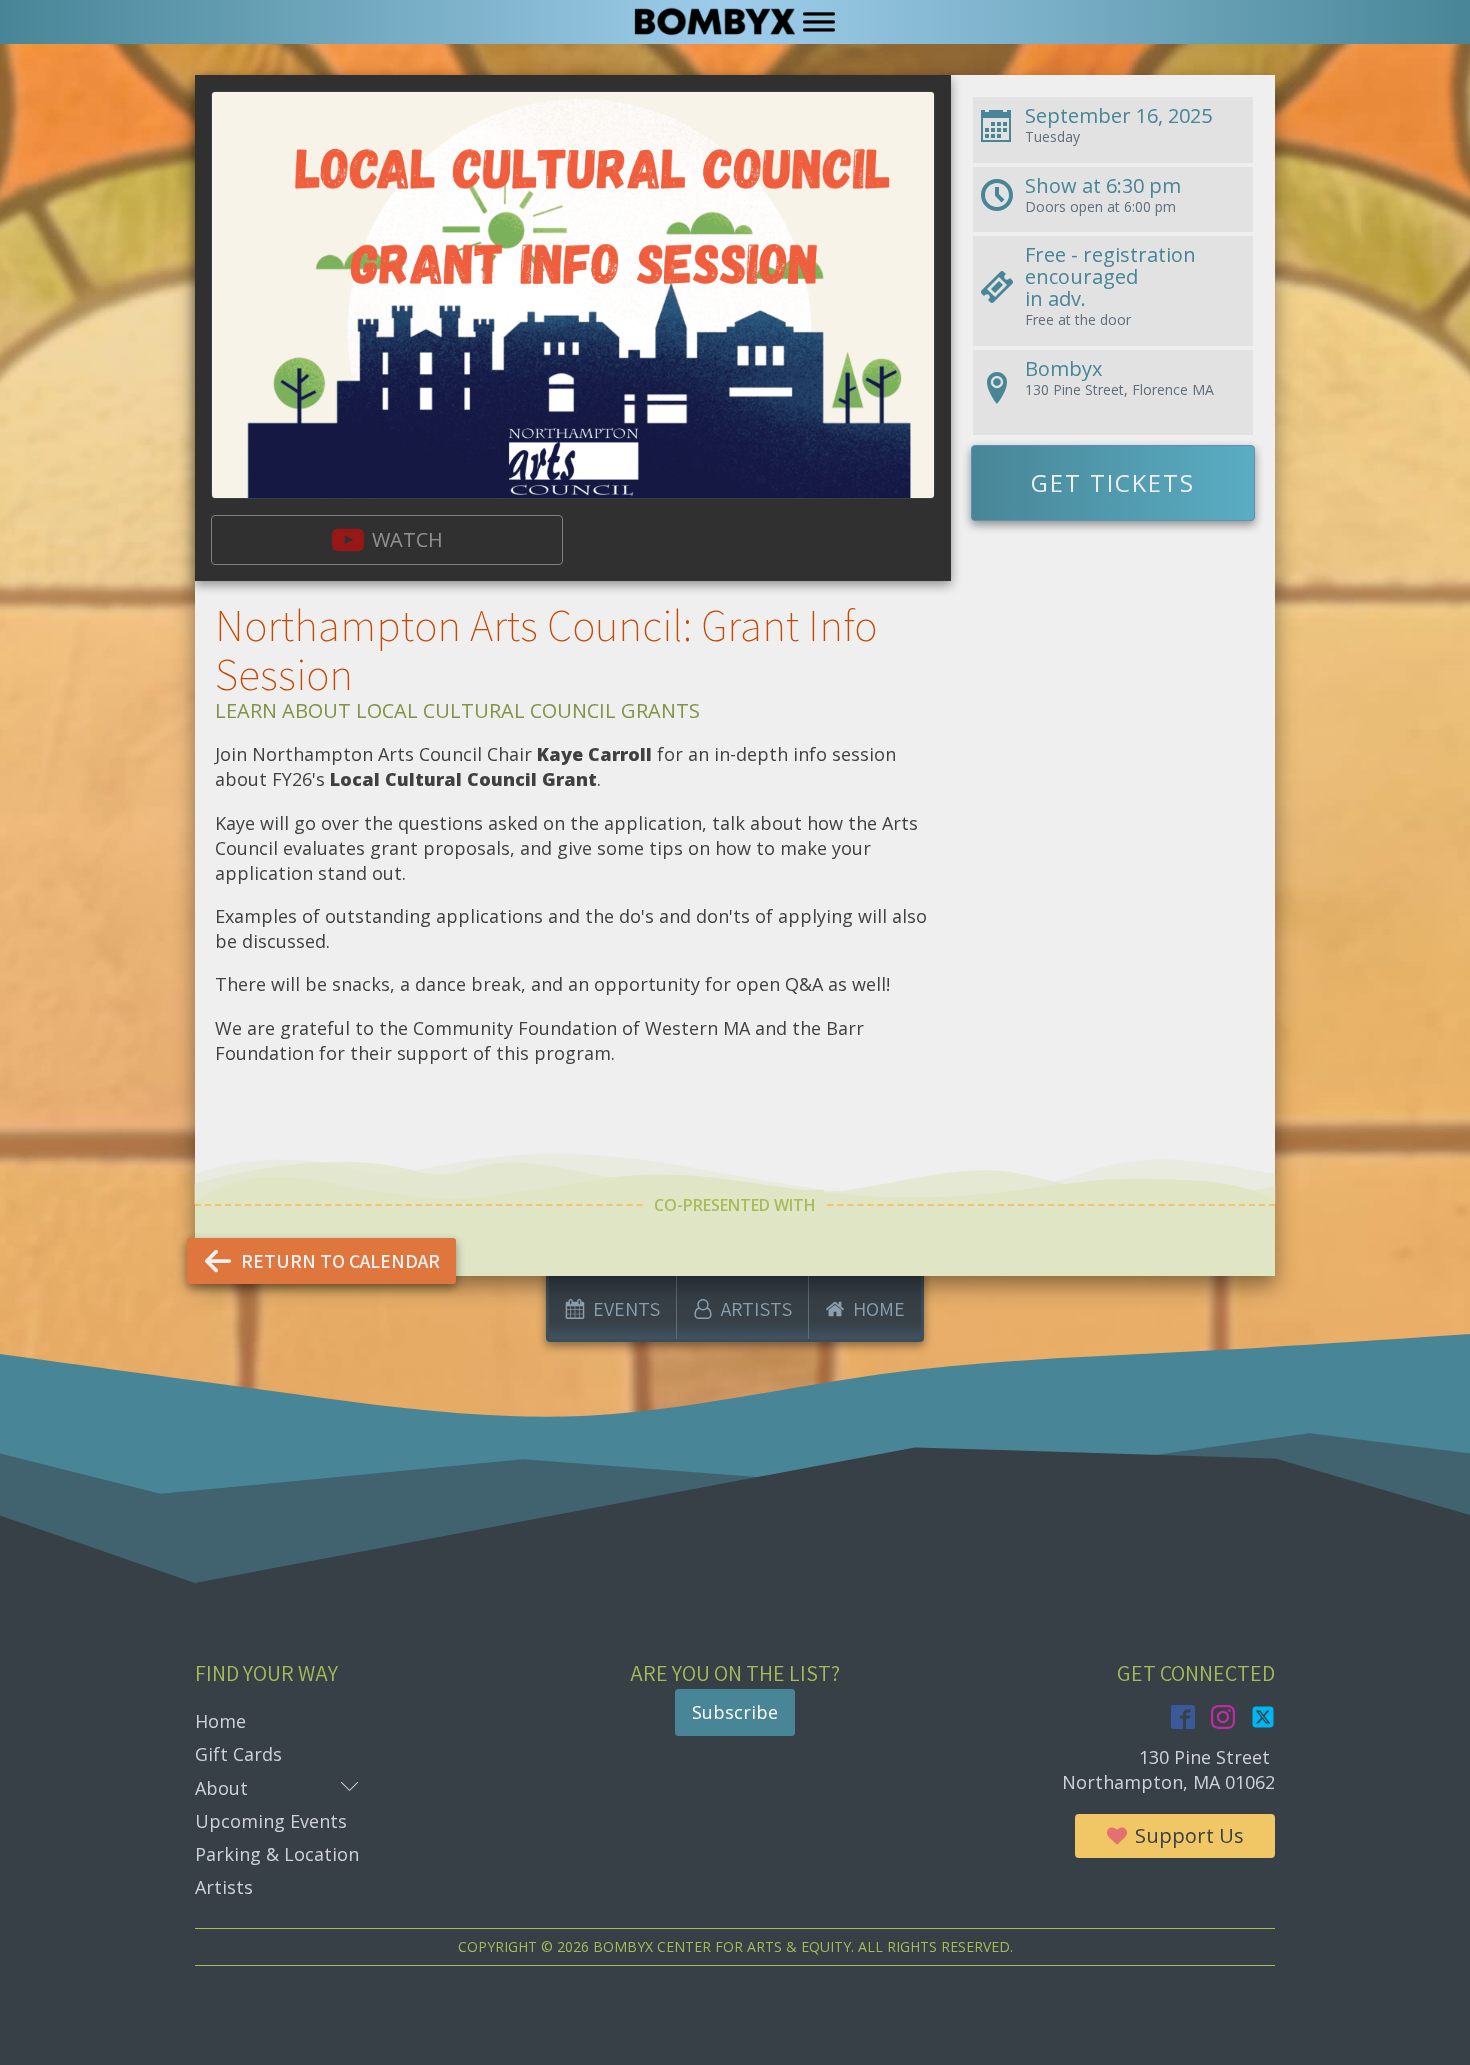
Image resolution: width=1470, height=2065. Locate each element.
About (277, 1787)
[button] (387, 540)
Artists (224, 1887)
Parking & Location (277, 1854)
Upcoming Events (271, 1821)
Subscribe (735, 1712)
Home (220, 1721)
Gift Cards (238, 1754)
